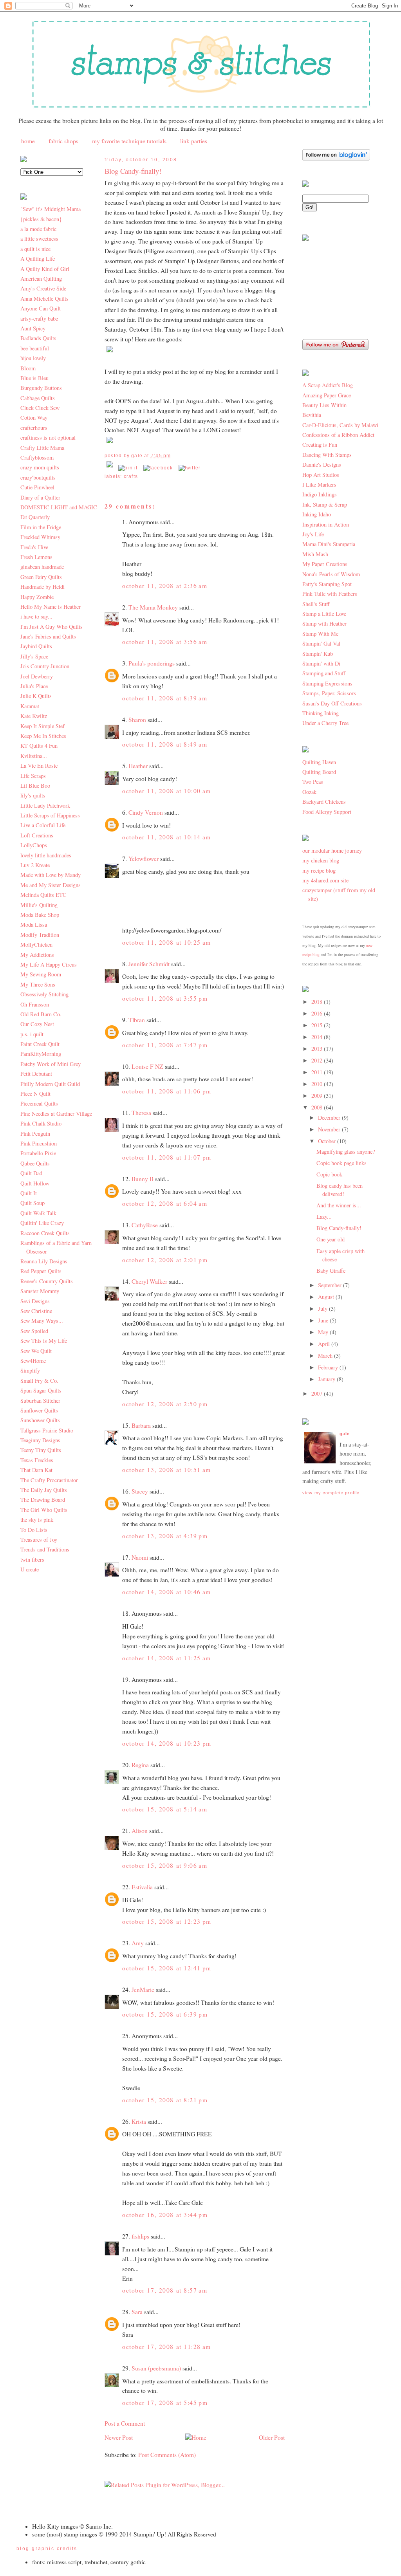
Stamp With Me (320, 634)
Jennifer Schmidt (149, 964)
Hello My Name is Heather (51, 607)
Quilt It (29, 1193)
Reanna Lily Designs (44, 1261)
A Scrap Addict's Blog (328, 385)
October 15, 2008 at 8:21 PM (165, 2100)
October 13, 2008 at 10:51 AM (167, 1470)
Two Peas (313, 782)
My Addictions (37, 955)
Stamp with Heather (324, 623)
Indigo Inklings (320, 494)
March (326, 1356)
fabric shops (63, 141)
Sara (137, 2312)
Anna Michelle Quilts (44, 299)
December (330, 1118)
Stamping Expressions (327, 683)
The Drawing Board (43, 1500)
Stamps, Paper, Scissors (329, 693)
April (325, 1344)
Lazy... (324, 1217)
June (324, 1320)
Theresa (141, 1113)
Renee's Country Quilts (47, 1281)
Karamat (30, 706)
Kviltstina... (34, 756)
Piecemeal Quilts (39, 1103)
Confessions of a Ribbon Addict (338, 435)
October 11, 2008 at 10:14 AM (167, 837)
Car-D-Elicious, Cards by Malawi (340, 425)
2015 (318, 1025)
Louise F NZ (147, 1066)
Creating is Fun (320, 445)
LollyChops (34, 845)
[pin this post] (128, 468)
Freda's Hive (34, 547)
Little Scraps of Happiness (50, 815)
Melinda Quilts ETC (43, 895)
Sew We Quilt (36, 1351)
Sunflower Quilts (39, 1410)
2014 (318, 1037)
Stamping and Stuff (324, 673)
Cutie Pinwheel (37, 487)
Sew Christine (36, 1311)
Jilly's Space (34, 656)
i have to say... (36, 616)
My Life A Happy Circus (49, 964)
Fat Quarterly (35, 517)
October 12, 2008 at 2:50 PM (165, 1404)
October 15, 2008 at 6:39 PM (165, 2014)
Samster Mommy (40, 1291)
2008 (318, 1107)
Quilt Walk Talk (38, 1213)
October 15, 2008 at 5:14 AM (165, 1809)
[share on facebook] (158, 468)
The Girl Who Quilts (44, 1510)
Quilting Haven (319, 762)
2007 (318, 1394)
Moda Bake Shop (40, 915)
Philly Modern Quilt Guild (50, 1084)
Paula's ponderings (152, 663)
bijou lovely (33, 358)
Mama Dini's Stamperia (329, 544)
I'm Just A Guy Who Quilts (51, 627)
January (327, 1379)
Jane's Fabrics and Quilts (48, 636)
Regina (140, 1765)
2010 (318, 1084)
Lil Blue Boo (35, 786)
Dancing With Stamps (327, 455)
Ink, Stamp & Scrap (325, 504)
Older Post (272, 2437)
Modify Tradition (40, 935)
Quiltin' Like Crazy (42, 1223)
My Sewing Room (41, 974)
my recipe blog (319, 870)
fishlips (140, 2236)
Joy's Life (313, 534)
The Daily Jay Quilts (44, 1490)
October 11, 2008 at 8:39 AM (165, 698)
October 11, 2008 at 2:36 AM (165, 586)
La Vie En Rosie (39, 766)
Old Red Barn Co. (41, 1014)
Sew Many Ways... (42, 1321)
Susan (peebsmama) (156, 2368)
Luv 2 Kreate (35, 865)
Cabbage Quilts (38, 398)
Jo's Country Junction (45, 666)
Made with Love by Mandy (51, 875)
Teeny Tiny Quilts (41, 1450)
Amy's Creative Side (43, 288)
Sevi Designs (35, 1301)
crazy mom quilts (40, 467)
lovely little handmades (46, 855)
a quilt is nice (35, 249)
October (328, 1141)
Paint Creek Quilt (40, 1044)
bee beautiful (35, 348)
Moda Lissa (34, 925)
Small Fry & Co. (39, 1381)
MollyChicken (36, 944)
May (324, 1332)
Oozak (309, 792)
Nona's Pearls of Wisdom (331, 574)
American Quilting (41, 279)
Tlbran (137, 1020)
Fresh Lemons (36, 557)
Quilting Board (319, 772)
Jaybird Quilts (36, 646)
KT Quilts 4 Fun (39, 746)
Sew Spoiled (34, 1331)
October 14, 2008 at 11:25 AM (167, 1658)
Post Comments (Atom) (167, 2455)
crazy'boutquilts (38, 477)
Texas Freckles (37, 1460)
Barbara (141, 1425)
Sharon (137, 720)
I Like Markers (319, 484)
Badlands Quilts (38, 338)
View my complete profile (331, 1493)
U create (30, 1569)
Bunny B (143, 1179)
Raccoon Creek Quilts (45, 1233)
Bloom (28, 368)
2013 (318, 1049)
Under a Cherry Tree (325, 723)
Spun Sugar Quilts (41, 1390)
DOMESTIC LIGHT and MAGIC (59, 507)
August (327, 1297)
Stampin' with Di (321, 663)
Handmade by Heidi (42, 587)
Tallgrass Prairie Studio (47, 1430)
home (28, 141)
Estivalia (142, 1887)
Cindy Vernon (146, 812)
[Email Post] (110, 468)
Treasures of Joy (39, 1540)
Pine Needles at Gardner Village (56, 1114)
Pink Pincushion (39, 1143)
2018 (318, 1002)
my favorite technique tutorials (129, 141)
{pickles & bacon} (41, 219)
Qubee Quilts (35, 1163)
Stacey (140, 1491)
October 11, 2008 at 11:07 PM (167, 1157)
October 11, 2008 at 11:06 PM (167, 1091)
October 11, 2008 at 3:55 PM (165, 998)
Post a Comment (125, 2423)
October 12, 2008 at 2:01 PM (165, 1260)
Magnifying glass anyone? (346, 1152)
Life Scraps (33, 776)
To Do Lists (34, 1530)
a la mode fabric (38, 229)
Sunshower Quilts (40, 1420)
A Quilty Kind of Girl (45, 269)
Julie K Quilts (36, 696)
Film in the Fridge (41, 527)
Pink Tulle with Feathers (330, 594)
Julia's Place (34, 686)
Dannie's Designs (322, 465)
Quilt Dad (31, 1173)
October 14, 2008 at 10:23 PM (167, 1743)
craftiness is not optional (48, 437)
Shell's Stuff (316, 604)
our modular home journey (332, 851)
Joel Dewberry (37, 676)
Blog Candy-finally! (133, 171)
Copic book (329, 1174)
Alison (140, 1831)
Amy (138, 1943)
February (329, 1367)
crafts (131, 476)
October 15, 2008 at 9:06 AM (165, 1865)
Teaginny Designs (40, 1440)
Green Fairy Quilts (41, 577)
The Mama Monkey (153, 607)
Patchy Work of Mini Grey (51, 1064)
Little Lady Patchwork (45, 805)
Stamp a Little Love (324, 614)
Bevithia (312, 415)
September (331, 1285)
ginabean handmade (42, 567)
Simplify (30, 1370)
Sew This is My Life (44, 1341)
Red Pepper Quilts (41, 1271)
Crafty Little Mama (42, 448)
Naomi (140, 1557)
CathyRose (145, 1225)
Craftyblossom (37, 457)
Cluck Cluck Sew (40, 408)
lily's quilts (33, 795)
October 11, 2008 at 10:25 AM (167, 942)
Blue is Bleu (34, 378)
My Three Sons (38, 984)
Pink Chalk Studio (41, 1123)
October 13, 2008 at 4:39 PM (165, 1536)
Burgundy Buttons (41, 388)
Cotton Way (34, 418)
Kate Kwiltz (34, 716)
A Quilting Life (38, 259)
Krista (139, 2121)
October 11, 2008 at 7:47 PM (165, 1045)
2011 (318, 1072)
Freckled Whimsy (40, 537)
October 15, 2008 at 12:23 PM (167, 1921)
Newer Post (119, 2437)
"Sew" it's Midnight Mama (51, 209)
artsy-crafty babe (39, 318)
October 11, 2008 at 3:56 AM (165, 642)
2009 (318, 1096)
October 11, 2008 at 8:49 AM (165, 744)
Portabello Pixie (38, 1153)
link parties (194, 141)
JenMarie (143, 1990)
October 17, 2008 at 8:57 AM (165, 2290)
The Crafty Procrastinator (49, 1480)
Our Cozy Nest (37, 1024)
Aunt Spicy (33, 328)
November (330, 1129)
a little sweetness (39, 239)
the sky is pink (37, 1520)
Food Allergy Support (327, 812)
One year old (331, 1239)
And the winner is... (339, 1205)
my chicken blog (321, 860)
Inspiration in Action (326, 524)
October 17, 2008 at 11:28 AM (167, 2347)
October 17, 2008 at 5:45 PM (165, 2403)
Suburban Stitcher (40, 1401)
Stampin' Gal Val (321, 643)
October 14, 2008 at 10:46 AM (167, 1592)
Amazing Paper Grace (327, 395)
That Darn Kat (36, 1470)
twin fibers (32, 1559)
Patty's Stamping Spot (327, 584)
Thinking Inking (321, 713)
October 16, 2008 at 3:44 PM (165, 2215)
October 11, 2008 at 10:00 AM (167, 791)
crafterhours (34, 428)
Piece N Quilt (35, 1094)
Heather (138, 766)
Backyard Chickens (324, 802)
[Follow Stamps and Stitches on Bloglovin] (336, 158)
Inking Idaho (317, 514)
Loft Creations (37, 835)
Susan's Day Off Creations (332, 703)
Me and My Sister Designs (51, 885)
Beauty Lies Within (324, 405)
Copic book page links (341, 1163)
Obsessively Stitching (44, 994)
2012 (318, 1060)
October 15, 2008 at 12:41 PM (167, 1968)
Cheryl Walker (149, 1281)
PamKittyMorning (41, 1054)
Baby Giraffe (331, 1271)
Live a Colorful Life (43, 825)
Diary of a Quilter (40, 497)
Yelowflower (144, 859)
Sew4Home (33, 1361)
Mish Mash (315, 554)
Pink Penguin (35, 1134)
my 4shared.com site (325, 880)
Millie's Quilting (39, 905)
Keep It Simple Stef (42, 726)
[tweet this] (190, 468)
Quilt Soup (33, 1203)
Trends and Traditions (45, 1549)
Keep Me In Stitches (43, 736)
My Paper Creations (325, 564)
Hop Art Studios (321, 475)
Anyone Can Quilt (41, 308)
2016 (318, 1013)
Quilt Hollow (35, 1183)
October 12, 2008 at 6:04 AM (165, 1203)
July (323, 1309)
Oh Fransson (35, 1004)
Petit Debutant (36, 1074)
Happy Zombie (37, 597)
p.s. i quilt (32, 1034)
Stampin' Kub (318, 654)
